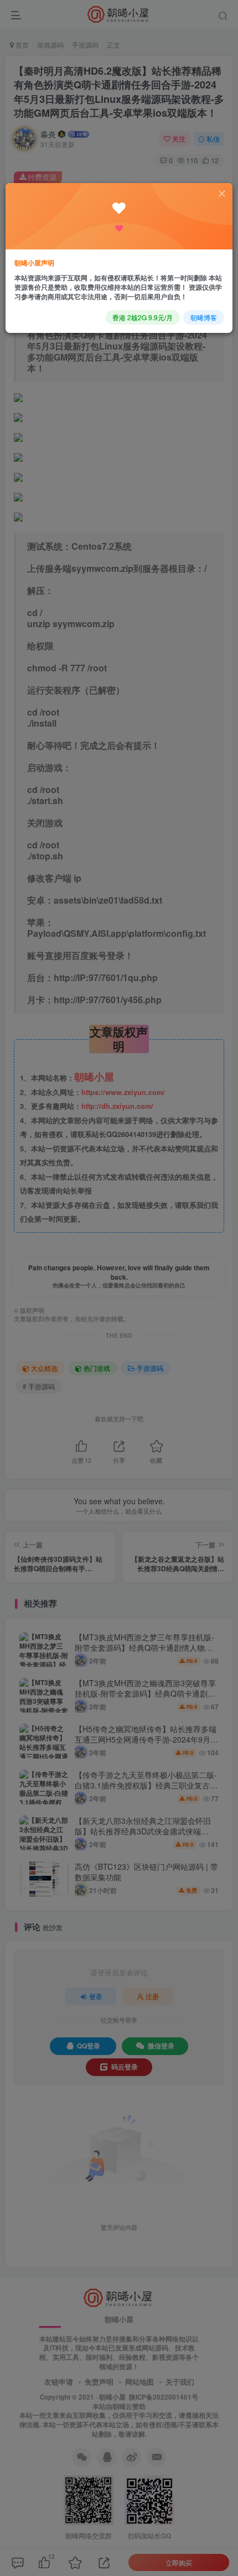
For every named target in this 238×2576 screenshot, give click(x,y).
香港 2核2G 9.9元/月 (143, 317)
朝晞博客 (204, 317)
